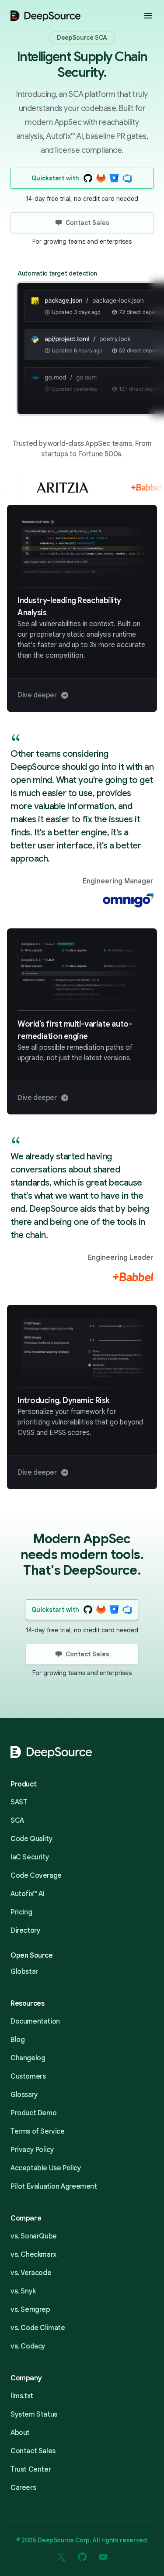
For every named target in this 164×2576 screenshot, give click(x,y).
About (20, 2433)
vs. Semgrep (30, 2310)
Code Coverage (36, 1876)
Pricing (21, 1912)
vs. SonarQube (34, 2236)
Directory (25, 1931)
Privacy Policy (32, 2150)
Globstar (24, 1972)
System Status (34, 2414)
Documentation (35, 2021)
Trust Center (31, 2469)
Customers (28, 2076)
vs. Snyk (23, 2291)
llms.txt (22, 2396)
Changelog (28, 2058)
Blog (17, 2040)
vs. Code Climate (38, 2328)
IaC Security (30, 1857)
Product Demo (33, 2113)
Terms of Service (38, 2131)
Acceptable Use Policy (46, 2168)
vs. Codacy (28, 2346)
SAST (19, 1802)
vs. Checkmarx (33, 2255)
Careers (23, 2488)
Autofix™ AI (28, 1894)
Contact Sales (33, 2451)
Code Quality (31, 1839)
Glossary (24, 2095)
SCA (17, 1821)
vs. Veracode (31, 2273)
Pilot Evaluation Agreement (54, 2186)
